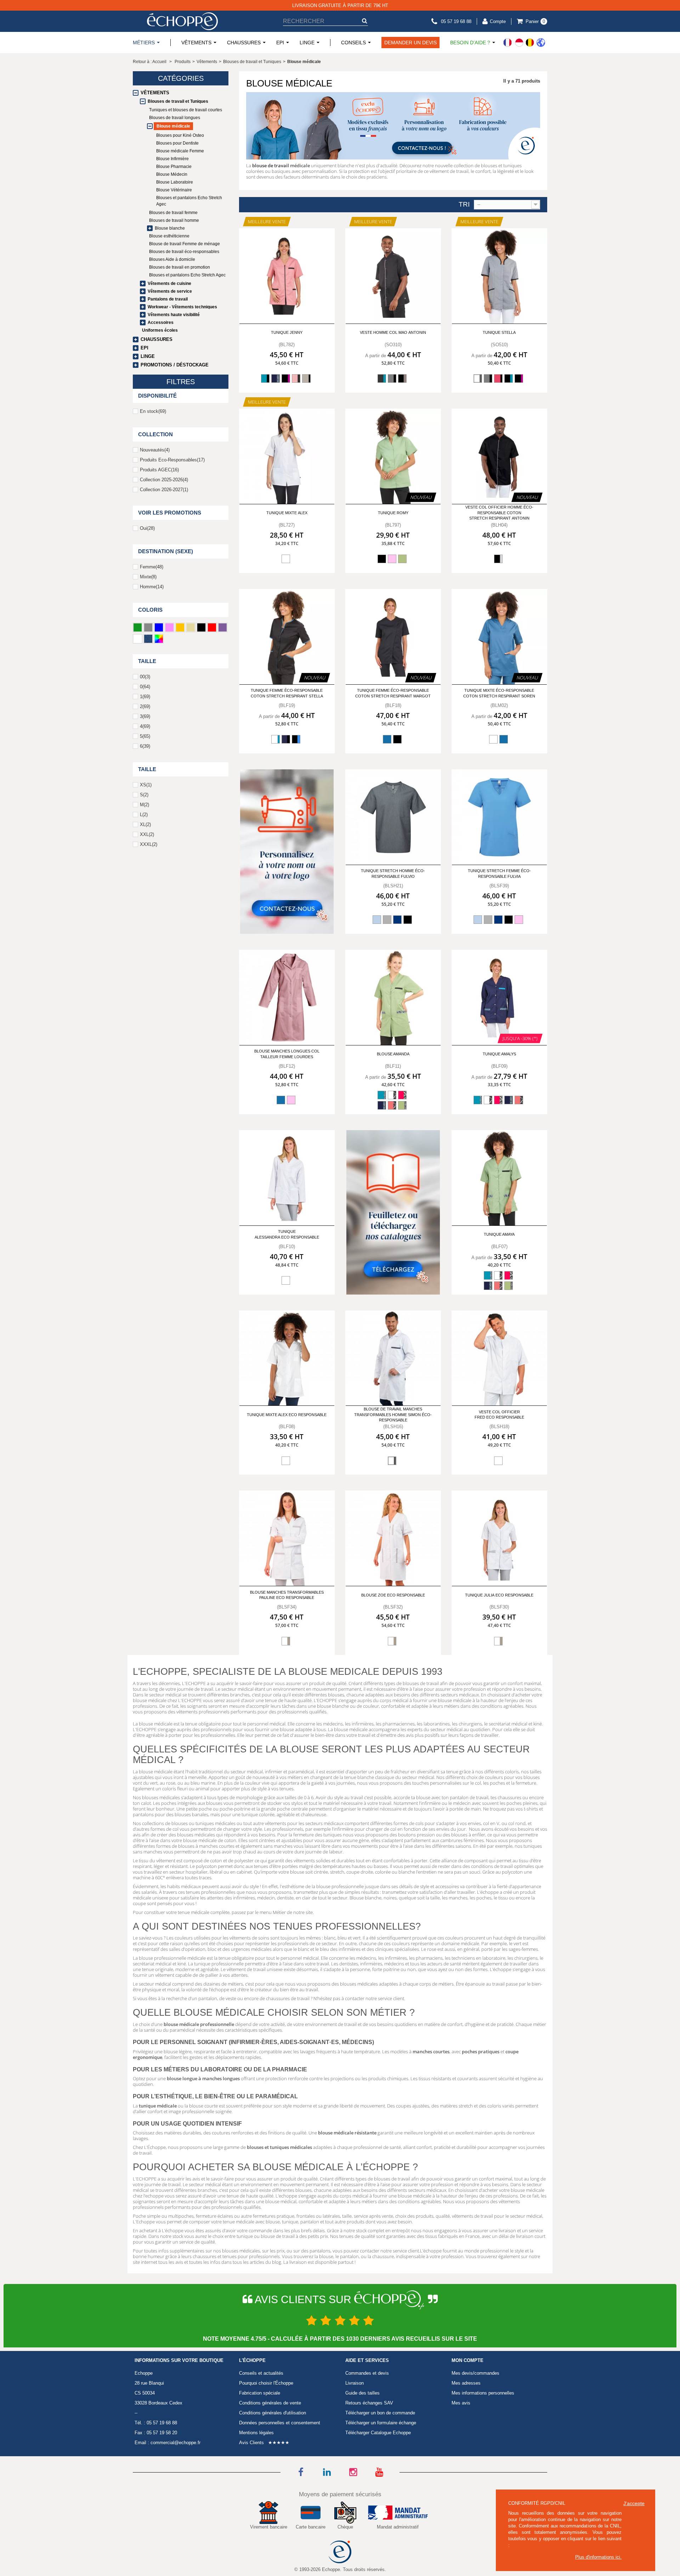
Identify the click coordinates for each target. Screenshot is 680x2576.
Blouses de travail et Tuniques (178, 101)
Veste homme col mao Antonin (393, 332)
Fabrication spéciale (260, 2393)
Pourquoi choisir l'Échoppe (266, 2383)
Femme (152, 567)
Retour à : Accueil (150, 62)
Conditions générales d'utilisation (273, 2413)
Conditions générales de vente (270, 2403)
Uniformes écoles (160, 330)
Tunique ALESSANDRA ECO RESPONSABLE (287, 1234)
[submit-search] (364, 21)
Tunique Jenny (287, 332)
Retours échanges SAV (369, 2403)
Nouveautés (155, 450)
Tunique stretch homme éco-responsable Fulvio (393, 873)
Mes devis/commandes (475, 2373)
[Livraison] (524, 43)
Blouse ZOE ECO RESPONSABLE (393, 1595)
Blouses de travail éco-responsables (184, 252)
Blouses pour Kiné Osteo (180, 135)
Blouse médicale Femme (180, 151)
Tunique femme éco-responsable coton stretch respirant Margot (393, 693)
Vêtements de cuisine (169, 284)
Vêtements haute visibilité (174, 315)
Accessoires (161, 322)
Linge (148, 356)
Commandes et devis (367, 2373)
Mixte (148, 577)
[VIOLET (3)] (223, 627)
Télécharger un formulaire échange (381, 2423)
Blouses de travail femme (173, 213)
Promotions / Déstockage (175, 365)
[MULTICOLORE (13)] (159, 639)
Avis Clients (251, 2443)
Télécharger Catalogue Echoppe (378, 2433)
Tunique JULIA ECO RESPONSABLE (499, 1595)
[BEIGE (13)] (191, 627)
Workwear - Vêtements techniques (182, 307)
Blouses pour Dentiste (177, 143)
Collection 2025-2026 (164, 480)
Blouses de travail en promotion (180, 267)
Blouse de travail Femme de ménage (185, 244)
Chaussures (157, 339)
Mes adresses (466, 2383)
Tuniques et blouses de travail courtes (186, 110)
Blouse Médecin (172, 174)
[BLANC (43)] (138, 639)
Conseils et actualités (261, 2373)
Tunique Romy (393, 513)
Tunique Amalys (499, 1054)
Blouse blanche (170, 228)
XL (145, 824)
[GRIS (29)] (148, 627)
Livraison (355, 2383)
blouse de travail (271, 165)
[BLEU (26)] (159, 627)
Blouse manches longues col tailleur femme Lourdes (287, 1054)
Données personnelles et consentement (280, 2423)
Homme (152, 587)
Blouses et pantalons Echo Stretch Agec (189, 201)
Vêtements (155, 93)
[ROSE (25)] (169, 627)
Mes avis (461, 2403)
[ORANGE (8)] (180, 627)
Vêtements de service (170, 291)
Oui (147, 528)
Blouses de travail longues (175, 118)
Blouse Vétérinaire (174, 190)
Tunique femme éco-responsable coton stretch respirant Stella (287, 693)
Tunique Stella (499, 332)
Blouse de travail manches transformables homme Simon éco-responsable (393, 1415)
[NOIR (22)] (201, 627)
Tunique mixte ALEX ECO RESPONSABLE (287, 1415)
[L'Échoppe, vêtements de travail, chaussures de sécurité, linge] (182, 21)
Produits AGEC (159, 470)
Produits (183, 62)
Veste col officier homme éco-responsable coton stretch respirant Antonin (499, 513)
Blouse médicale (173, 126)
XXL (147, 834)
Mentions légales (256, 2433)
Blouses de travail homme (174, 220)
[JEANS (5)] (148, 639)
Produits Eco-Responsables (172, 460)
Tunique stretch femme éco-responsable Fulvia (499, 873)
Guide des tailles (362, 2393)
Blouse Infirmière (172, 159)
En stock (153, 411)
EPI (144, 348)
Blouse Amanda (393, 1054)
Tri (464, 204)
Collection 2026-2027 (164, 490)
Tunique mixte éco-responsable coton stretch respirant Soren (499, 693)
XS (146, 785)
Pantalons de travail (168, 299)
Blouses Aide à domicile (172, 259)
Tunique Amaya (499, 1234)
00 (145, 677)
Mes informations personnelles (483, 2393)
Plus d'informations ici (598, 2557)
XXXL (149, 844)
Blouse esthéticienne (169, 236)
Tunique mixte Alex (287, 513)
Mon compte (467, 2361)
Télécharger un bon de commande (380, 2413)
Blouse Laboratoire (175, 182)
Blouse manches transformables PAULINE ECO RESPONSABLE (287, 1595)
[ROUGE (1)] (212, 627)
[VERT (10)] (138, 627)
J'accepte (634, 2503)
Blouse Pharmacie (174, 167)
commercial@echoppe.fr (175, 2443)
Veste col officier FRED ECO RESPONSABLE (499, 1415)
